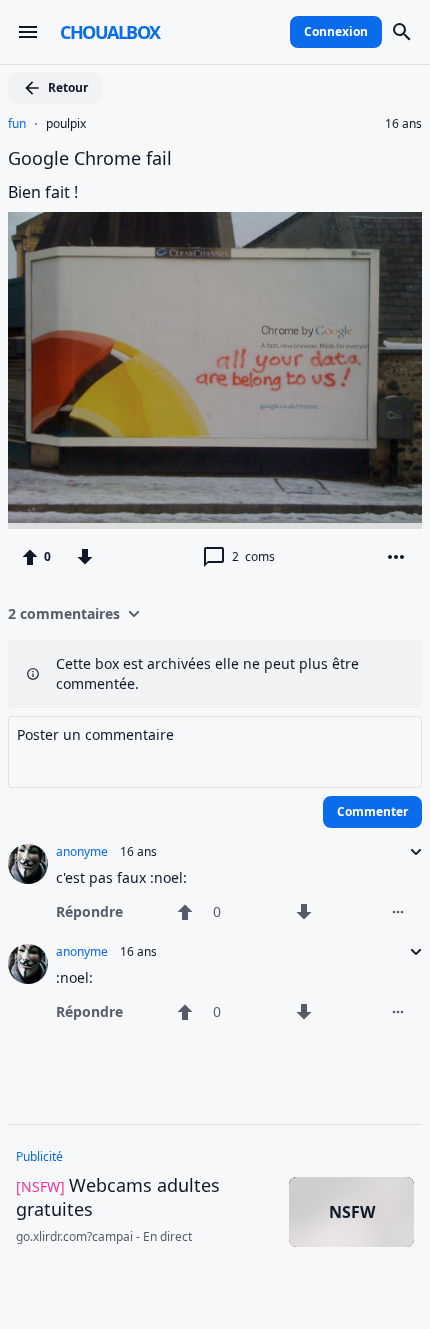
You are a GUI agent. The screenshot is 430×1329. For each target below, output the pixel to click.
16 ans (403, 124)
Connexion (336, 31)
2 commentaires (64, 613)
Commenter (372, 811)
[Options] (396, 557)
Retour (68, 87)
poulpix (66, 124)
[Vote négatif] (85, 557)
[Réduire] (410, 852)
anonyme (82, 852)
